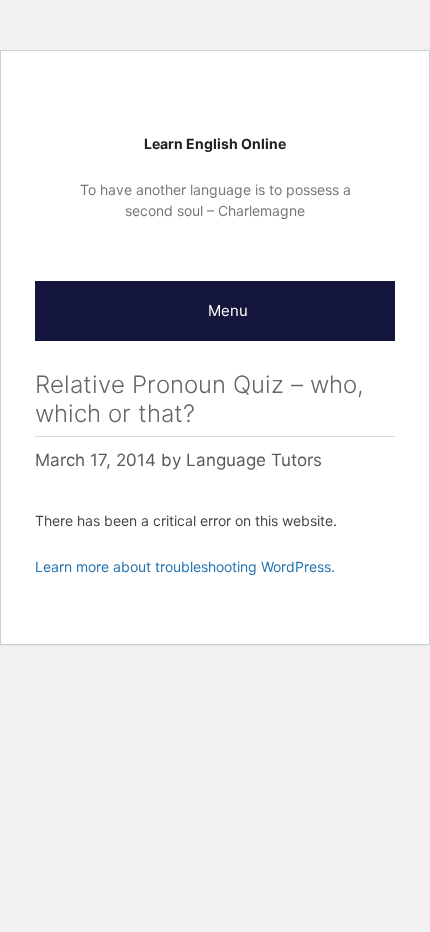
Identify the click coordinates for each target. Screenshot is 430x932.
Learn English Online (215, 143)
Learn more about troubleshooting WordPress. (185, 566)
